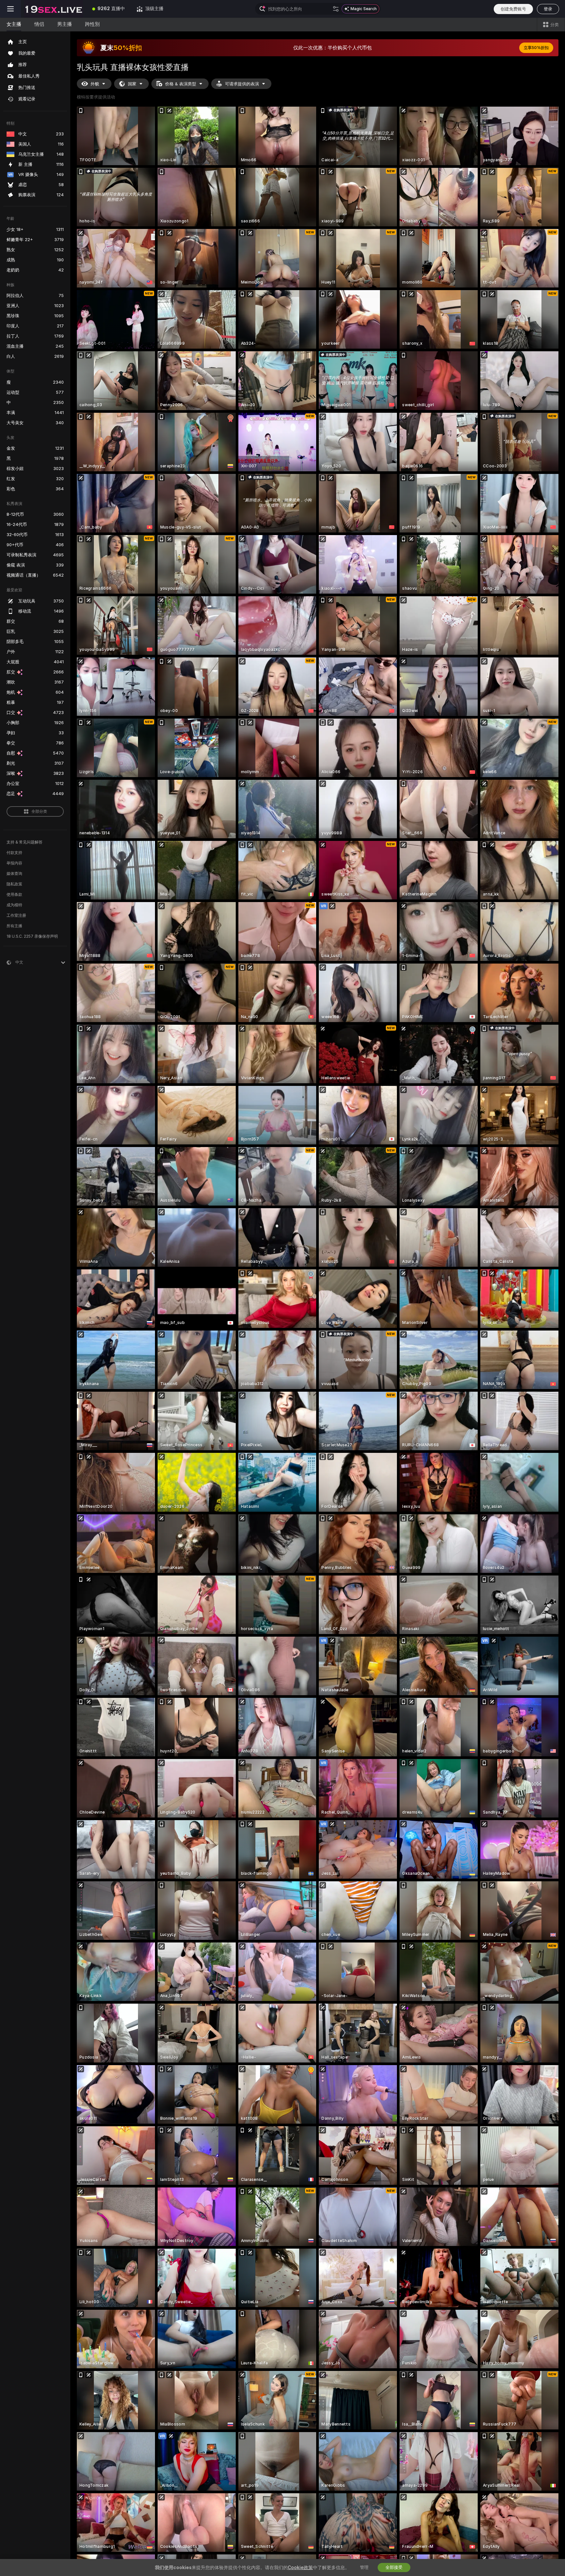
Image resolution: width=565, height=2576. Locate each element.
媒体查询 (14, 874)
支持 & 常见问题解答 (25, 842)
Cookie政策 (300, 2567)
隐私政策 (14, 884)
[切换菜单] (10, 9)
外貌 (95, 84)
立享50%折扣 (536, 48)
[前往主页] (54, 9)
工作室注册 (16, 915)
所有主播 (14, 926)
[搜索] (336, 9)
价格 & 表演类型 (181, 84)
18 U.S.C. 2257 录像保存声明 (32, 936)
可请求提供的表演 (242, 84)
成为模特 (14, 905)
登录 (548, 9)
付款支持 (14, 853)
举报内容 (14, 863)
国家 (132, 84)
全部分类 (39, 811)
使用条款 (14, 895)
